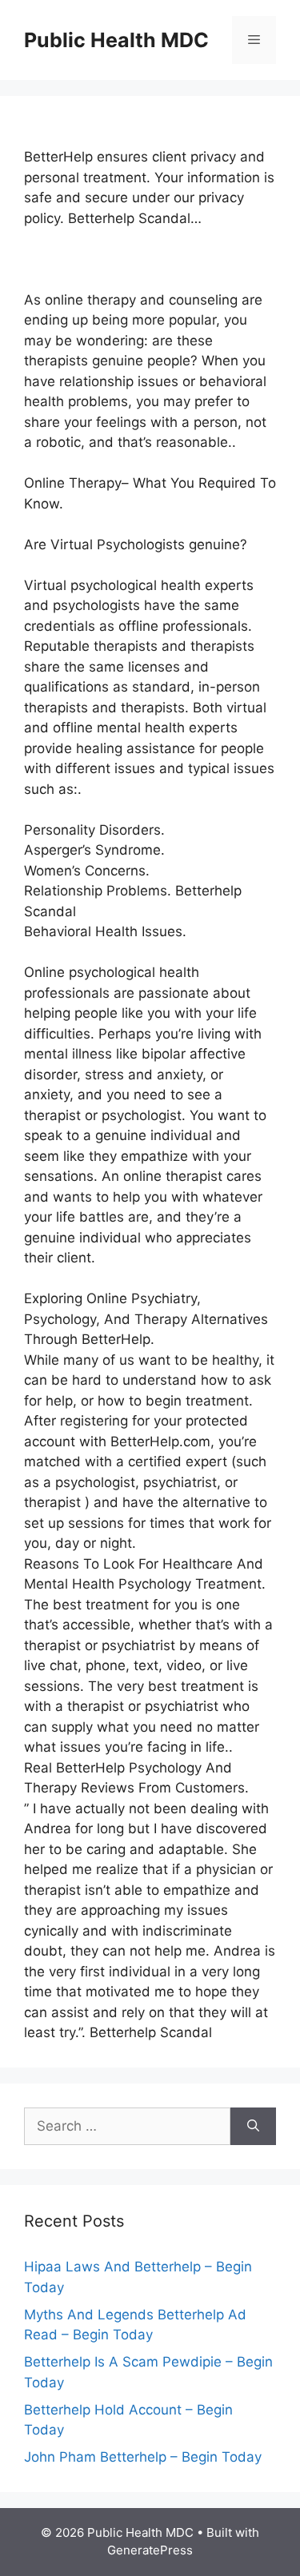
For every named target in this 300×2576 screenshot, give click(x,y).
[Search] (253, 2127)
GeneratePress (150, 2550)
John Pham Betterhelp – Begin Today (143, 2457)
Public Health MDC (116, 40)
